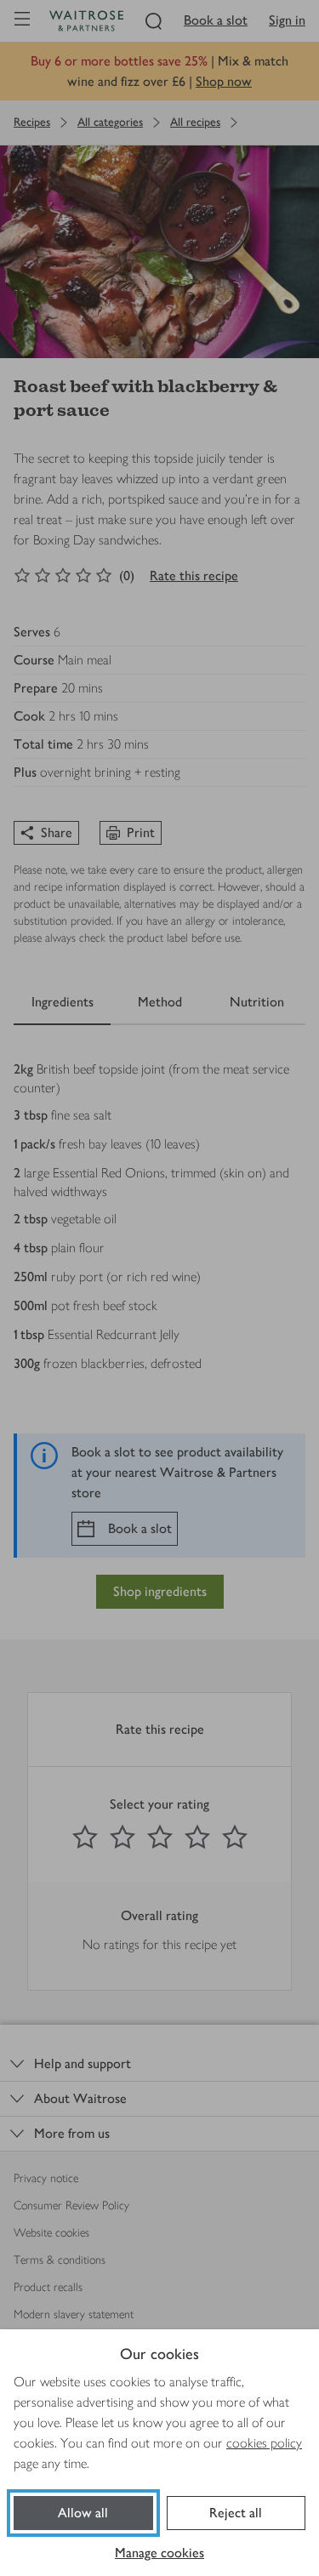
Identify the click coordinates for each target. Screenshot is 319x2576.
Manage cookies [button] (159, 2553)
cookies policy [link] (264, 2443)
